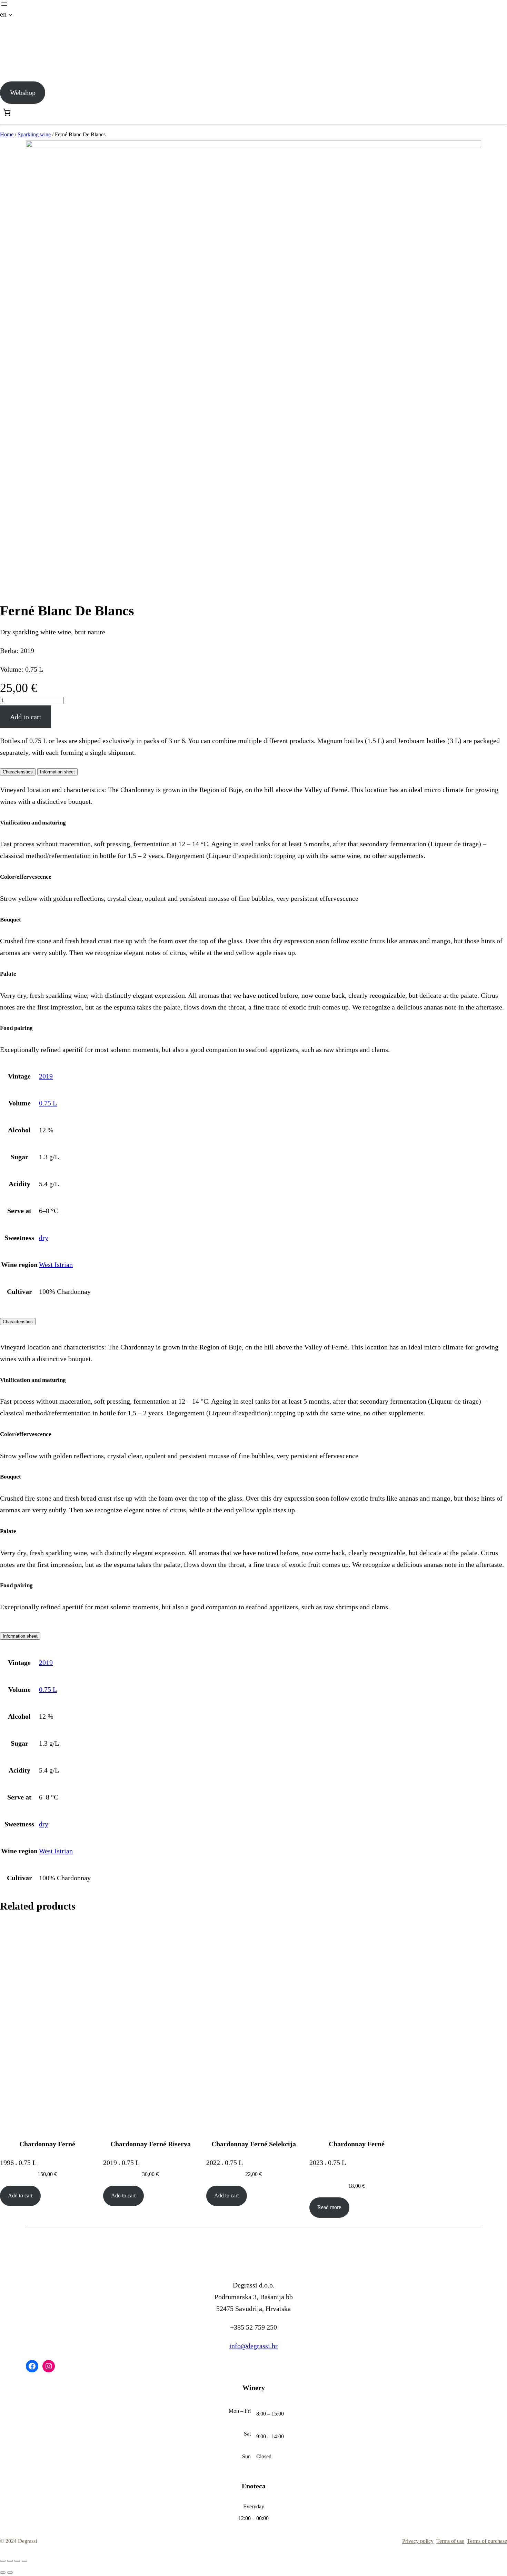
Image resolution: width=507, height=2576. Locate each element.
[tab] (18, 772)
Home (7, 134)
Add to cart (26, 717)
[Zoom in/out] (24, 2561)
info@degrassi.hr (254, 2346)
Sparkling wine (34, 134)
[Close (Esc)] (3, 2561)
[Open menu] (4, 4)
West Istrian (56, 1265)
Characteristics (18, 1322)
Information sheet (20, 1636)
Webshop (23, 92)
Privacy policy (418, 2541)
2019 (46, 1076)
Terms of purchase (487, 2541)
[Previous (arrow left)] (3, 2573)
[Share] (10, 2561)
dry (44, 1238)
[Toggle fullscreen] (17, 2561)
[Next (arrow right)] (10, 2573)
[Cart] (7, 112)
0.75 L (48, 1103)
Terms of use (450, 2541)
